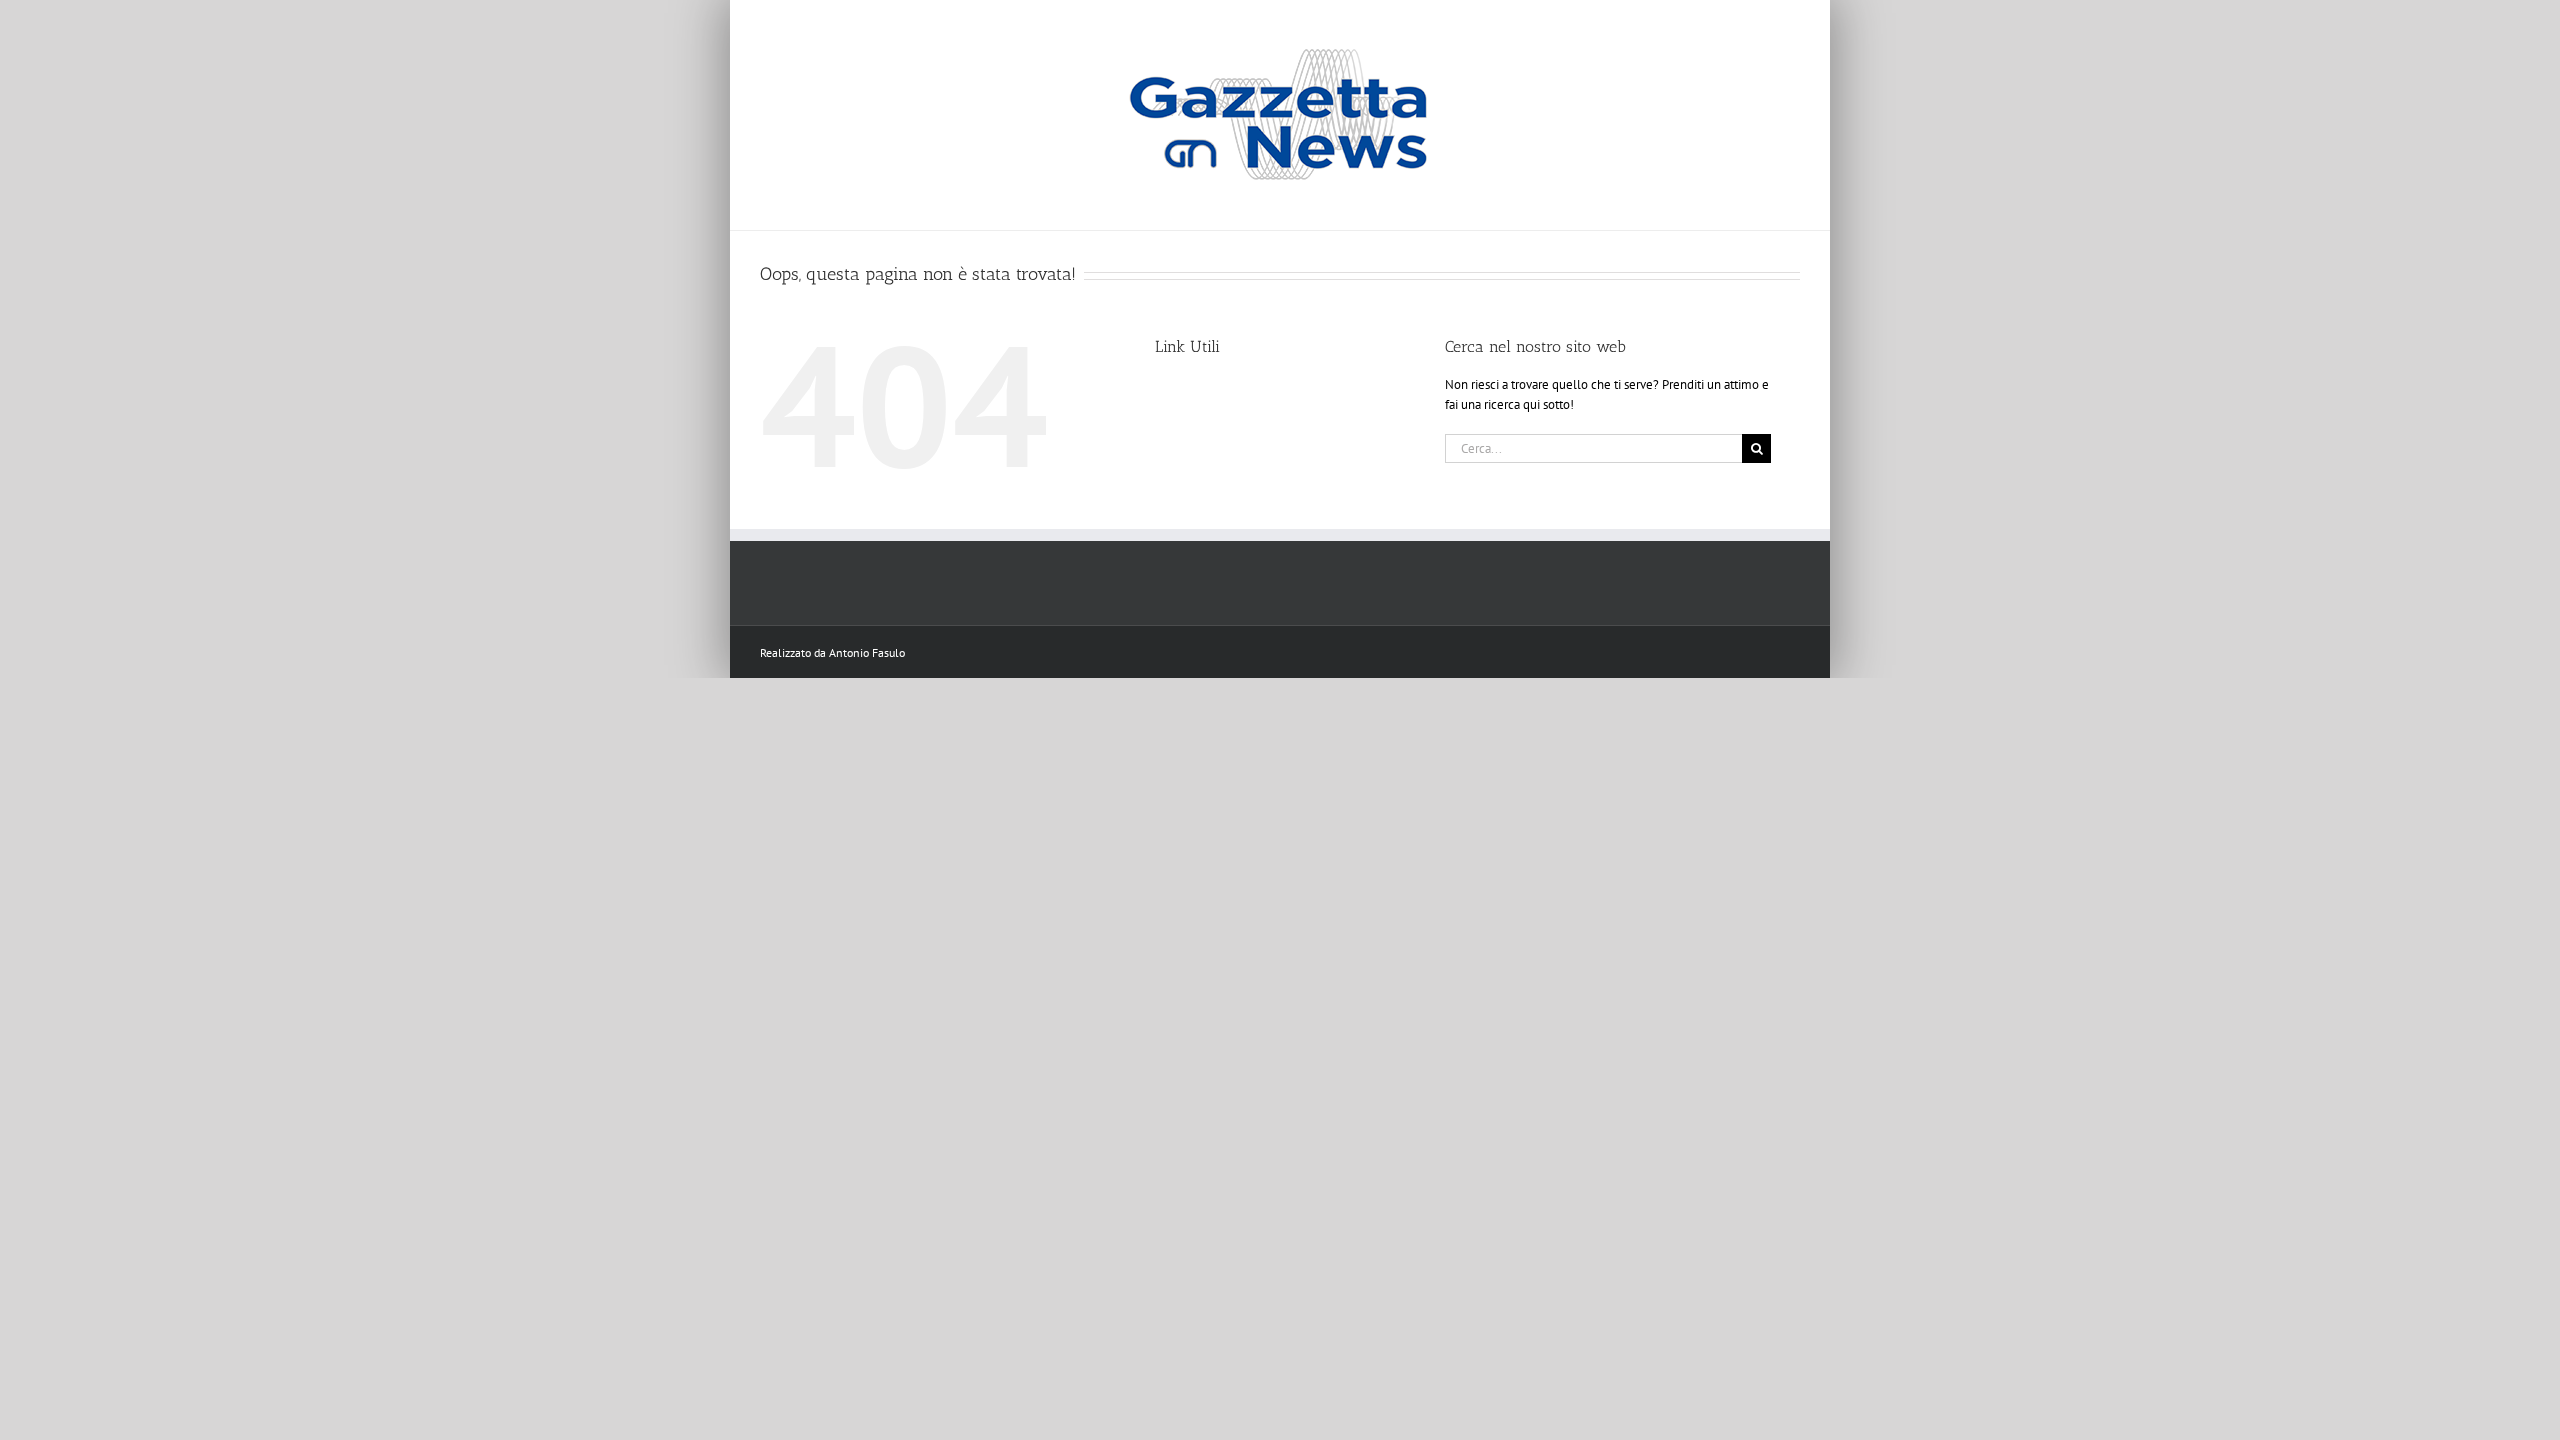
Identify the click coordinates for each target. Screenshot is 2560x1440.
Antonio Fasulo (867, 652)
